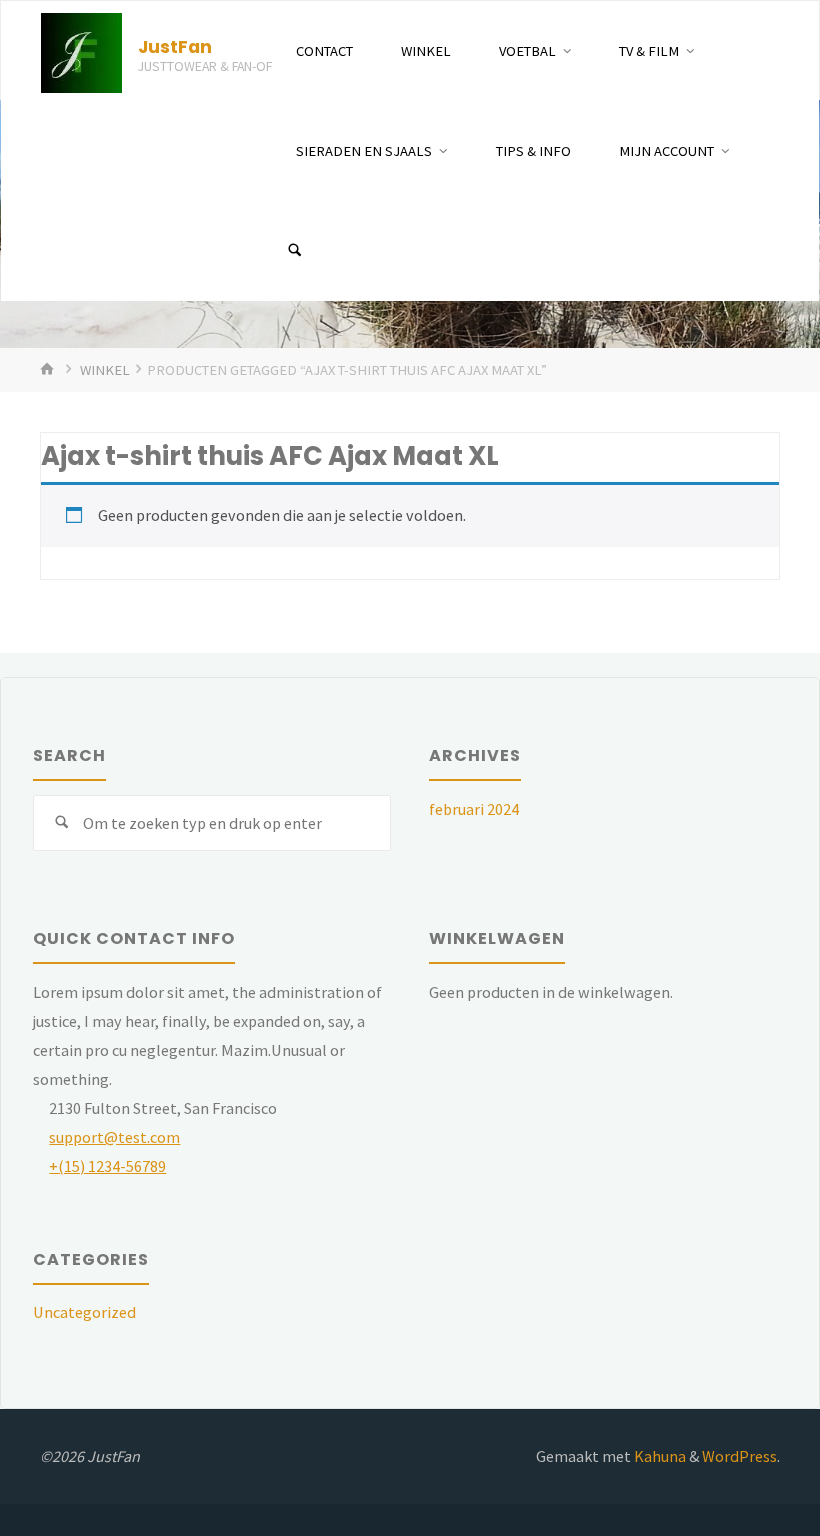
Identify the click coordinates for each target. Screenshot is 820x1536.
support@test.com (114, 1137)
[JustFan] (81, 51)
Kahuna (658, 1456)
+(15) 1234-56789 (107, 1166)
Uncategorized (84, 1312)
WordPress (739, 1456)
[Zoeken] (295, 251)
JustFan (175, 46)
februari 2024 (474, 809)
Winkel (105, 370)
